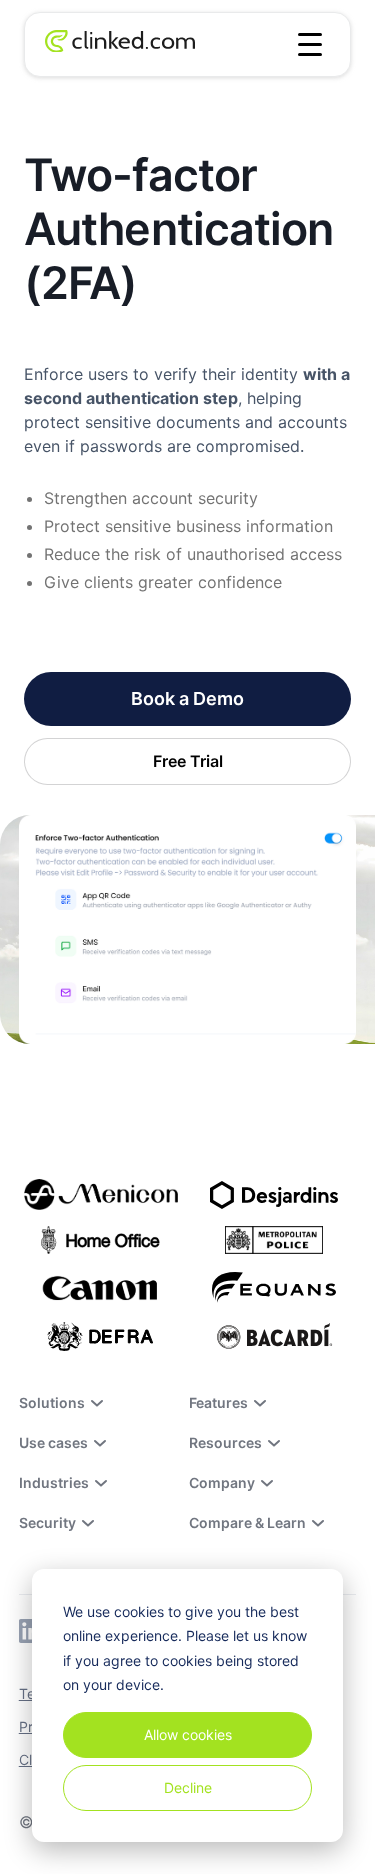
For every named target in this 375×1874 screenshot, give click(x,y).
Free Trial (188, 761)
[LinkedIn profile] (31, 1631)
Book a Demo (187, 698)
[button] (310, 45)
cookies (139, 1611)
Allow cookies (188, 1734)
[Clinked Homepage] (120, 45)
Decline (188, 1787)
